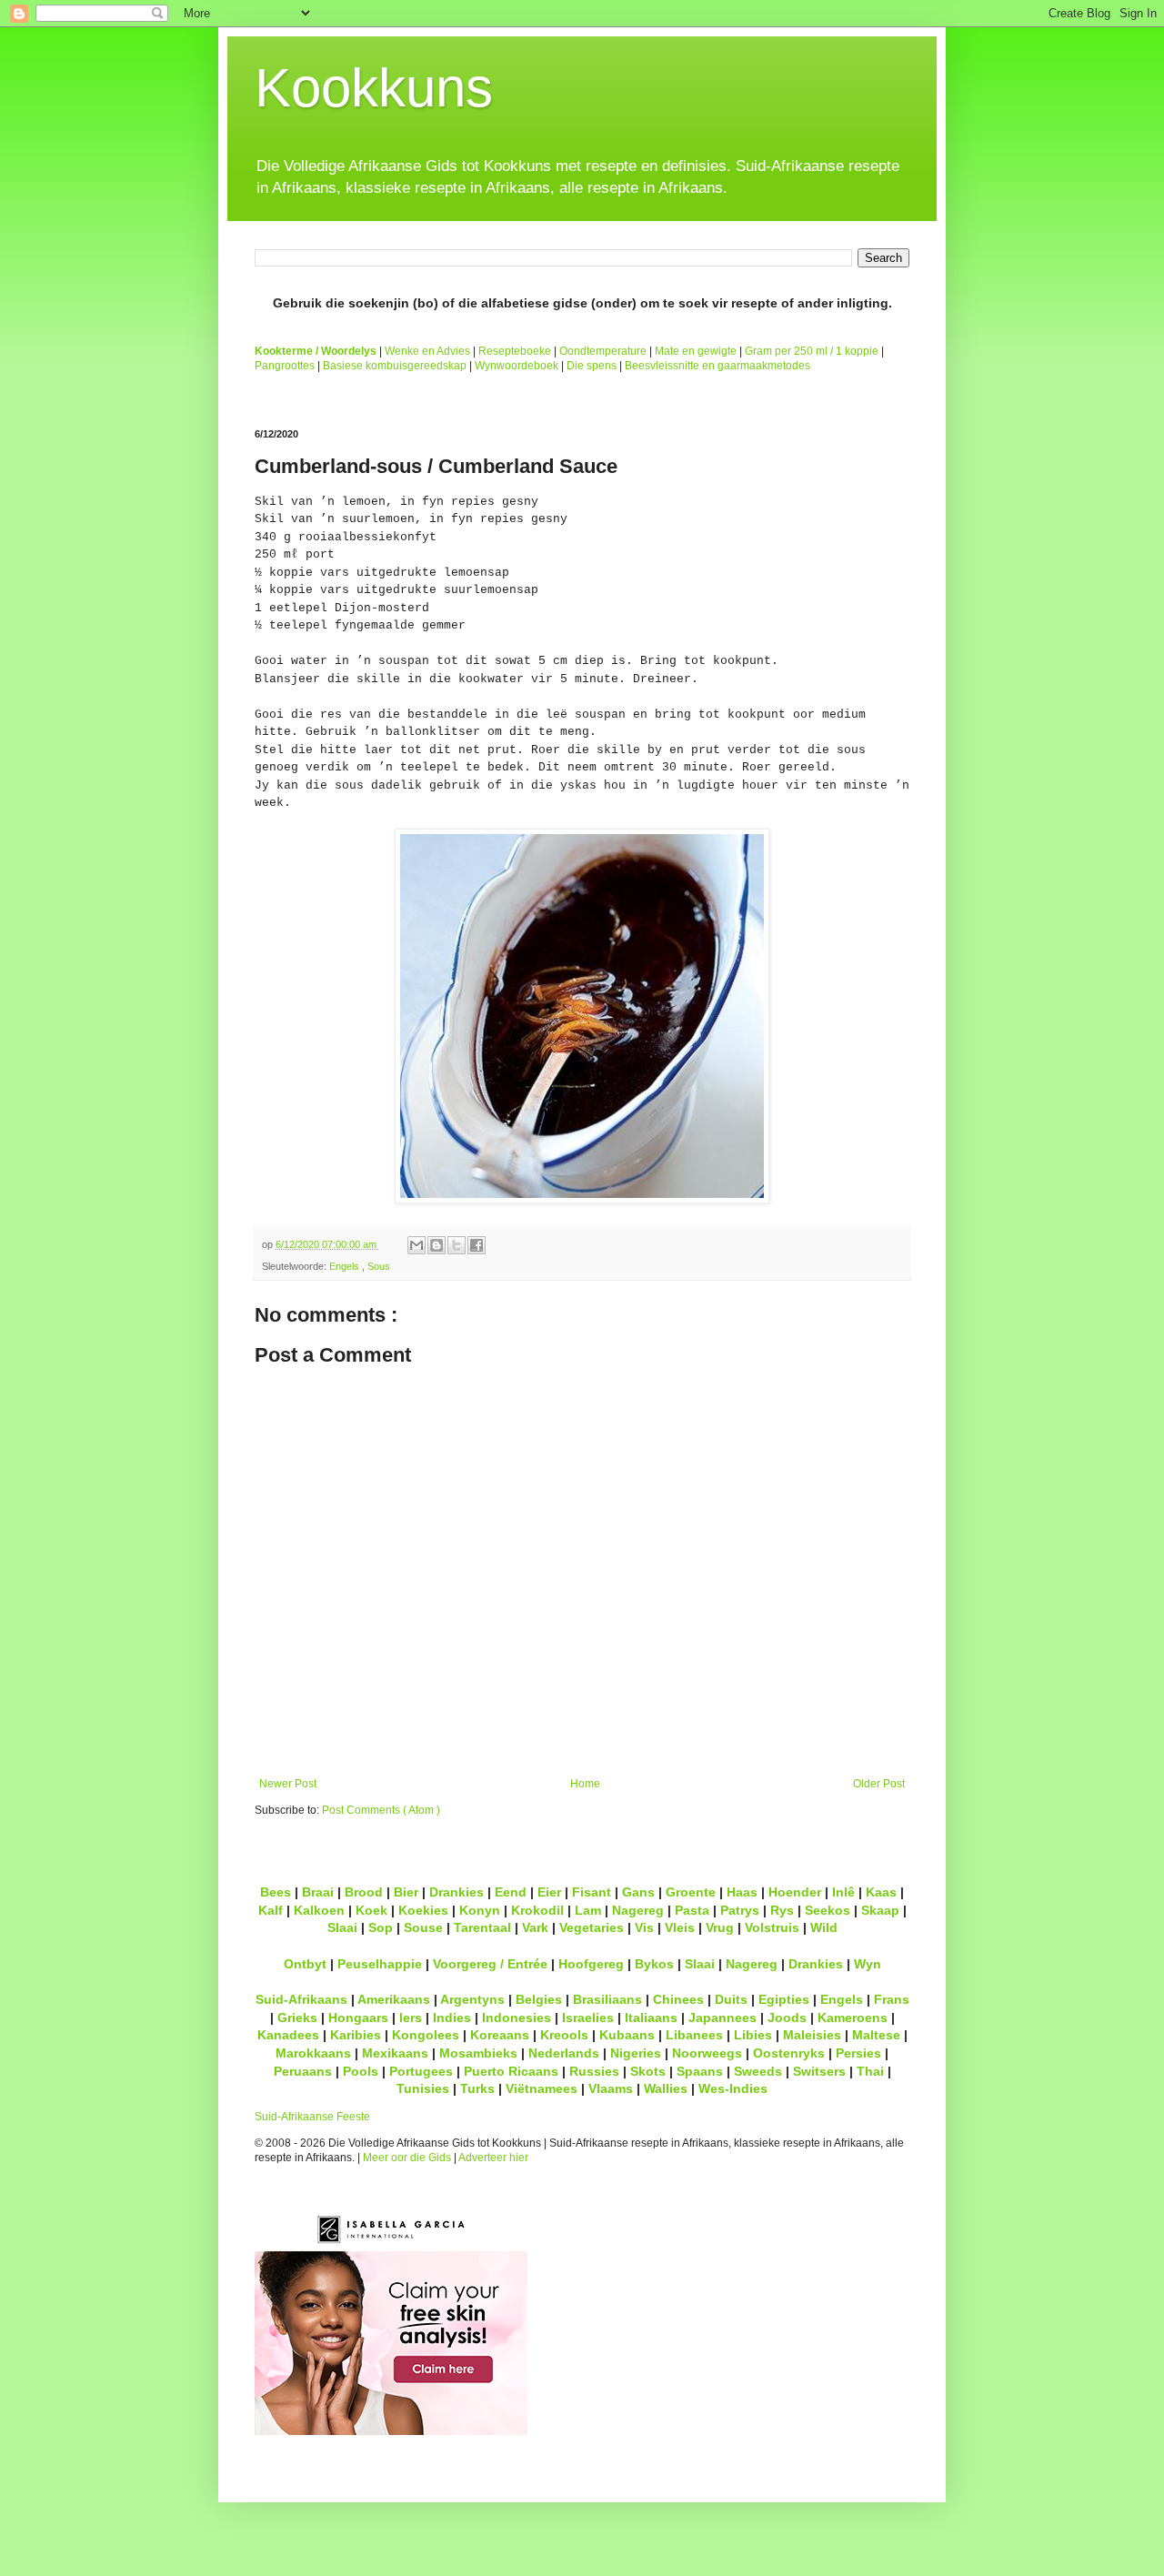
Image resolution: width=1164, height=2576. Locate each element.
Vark (535, 1927)
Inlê (843, 1892)
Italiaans (651, 2018)
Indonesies (517, 2018)
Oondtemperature (603, 351)
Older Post (879, 1784)
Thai (870, 2071)
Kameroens (853, 2018)
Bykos (654, 1964)
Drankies (457, 1892)
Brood (364, 1892)
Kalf (271, 1910)
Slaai (342, 1927)
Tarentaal (482, 1927)
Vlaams (611, 2088)
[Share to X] (457, 1245)
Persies (858, 2053)
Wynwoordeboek (517, 366)
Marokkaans (313, 2053)
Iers (411, 2018)
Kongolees (426, 2035)
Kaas (881, 1892)
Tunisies (423, 2088)
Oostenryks (789, 2053)
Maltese (876, 2035)
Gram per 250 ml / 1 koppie (812, 351)
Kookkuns (374, 88)
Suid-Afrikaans (301, 1999)
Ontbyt (305, 1964)
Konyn (480, 1910)
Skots (648, 2071)
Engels (346, 1266)
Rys (782, 1910)
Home (585, 1784)
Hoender (795, 1892)
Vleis (680, 1927)
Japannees (722, 2018)
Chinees (678, 1999)
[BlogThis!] (436, 1245)
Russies (594, 2071)
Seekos (828, 1910)
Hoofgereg (591, 1964)
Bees (276, 1892)
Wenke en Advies (427, 351)
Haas (742, 1892)
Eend (511, 1892)
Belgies (539, 1999)
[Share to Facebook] (477, 1245)
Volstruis (772, 1927)
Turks (477, 2088)
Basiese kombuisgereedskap (395, 366)
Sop (381, 1927)
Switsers (819, 2071)
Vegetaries (592, 1927)
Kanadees (288, 2035)
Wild (824, 1927)
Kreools (564, 2035)
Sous (379, 1266)
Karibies (356, 2035)
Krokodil (537, 1910)
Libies (753, 2035)
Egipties (784, 1999)
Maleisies (812, 2035)
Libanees (694, 2035)
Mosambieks (478, 2053)
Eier (549, 1892)
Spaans (700, 2071)
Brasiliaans (607, 1999)
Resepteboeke (515, 351)
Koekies (423, 1910)
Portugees (421, 2071)
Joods (787, 2018)
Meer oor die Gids (407, 2158)
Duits (731, 1999)
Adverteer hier (493, 2158)
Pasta (692, 1910)
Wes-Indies (733, 2088)
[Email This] (416, 1245)
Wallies (666, 2088)
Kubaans (627, 2035)
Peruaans (303, 2071)
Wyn (868, 1964)
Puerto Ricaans (511, 2071)
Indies (452, 2018)
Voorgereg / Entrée (490, 1964)
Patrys (740, 1910)
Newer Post (288, 1784)
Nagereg (638, 1910)
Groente (691, 1892)
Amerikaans (394, 1999)
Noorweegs (707, 2053)
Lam (588, 1910)
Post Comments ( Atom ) (381, 1810)
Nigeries (636, 2053)
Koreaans (500, 2035)
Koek (371, 1910)
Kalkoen (319, 1910)
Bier (406, 1892)
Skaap (880, 1910)
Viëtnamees (542, 2088)
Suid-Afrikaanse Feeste (312, 2117)
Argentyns (472, 1999)
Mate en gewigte (696, 351)
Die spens (592, 366)
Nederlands (564, 2053)
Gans (638, 1892)
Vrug (720, 1927)
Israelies (588, 2018)
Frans (892, 1999)
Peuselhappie (380, 1964)
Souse (423, 1927)
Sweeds (758, 2071)
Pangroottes (285, 366)
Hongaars (358, 2018)
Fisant (592, 1892)
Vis (644, 1927)
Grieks (297, 2018)
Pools (361, 2071)
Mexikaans (395, 2053)
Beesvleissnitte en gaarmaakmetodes (717, 366)
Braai (318, 1892)
